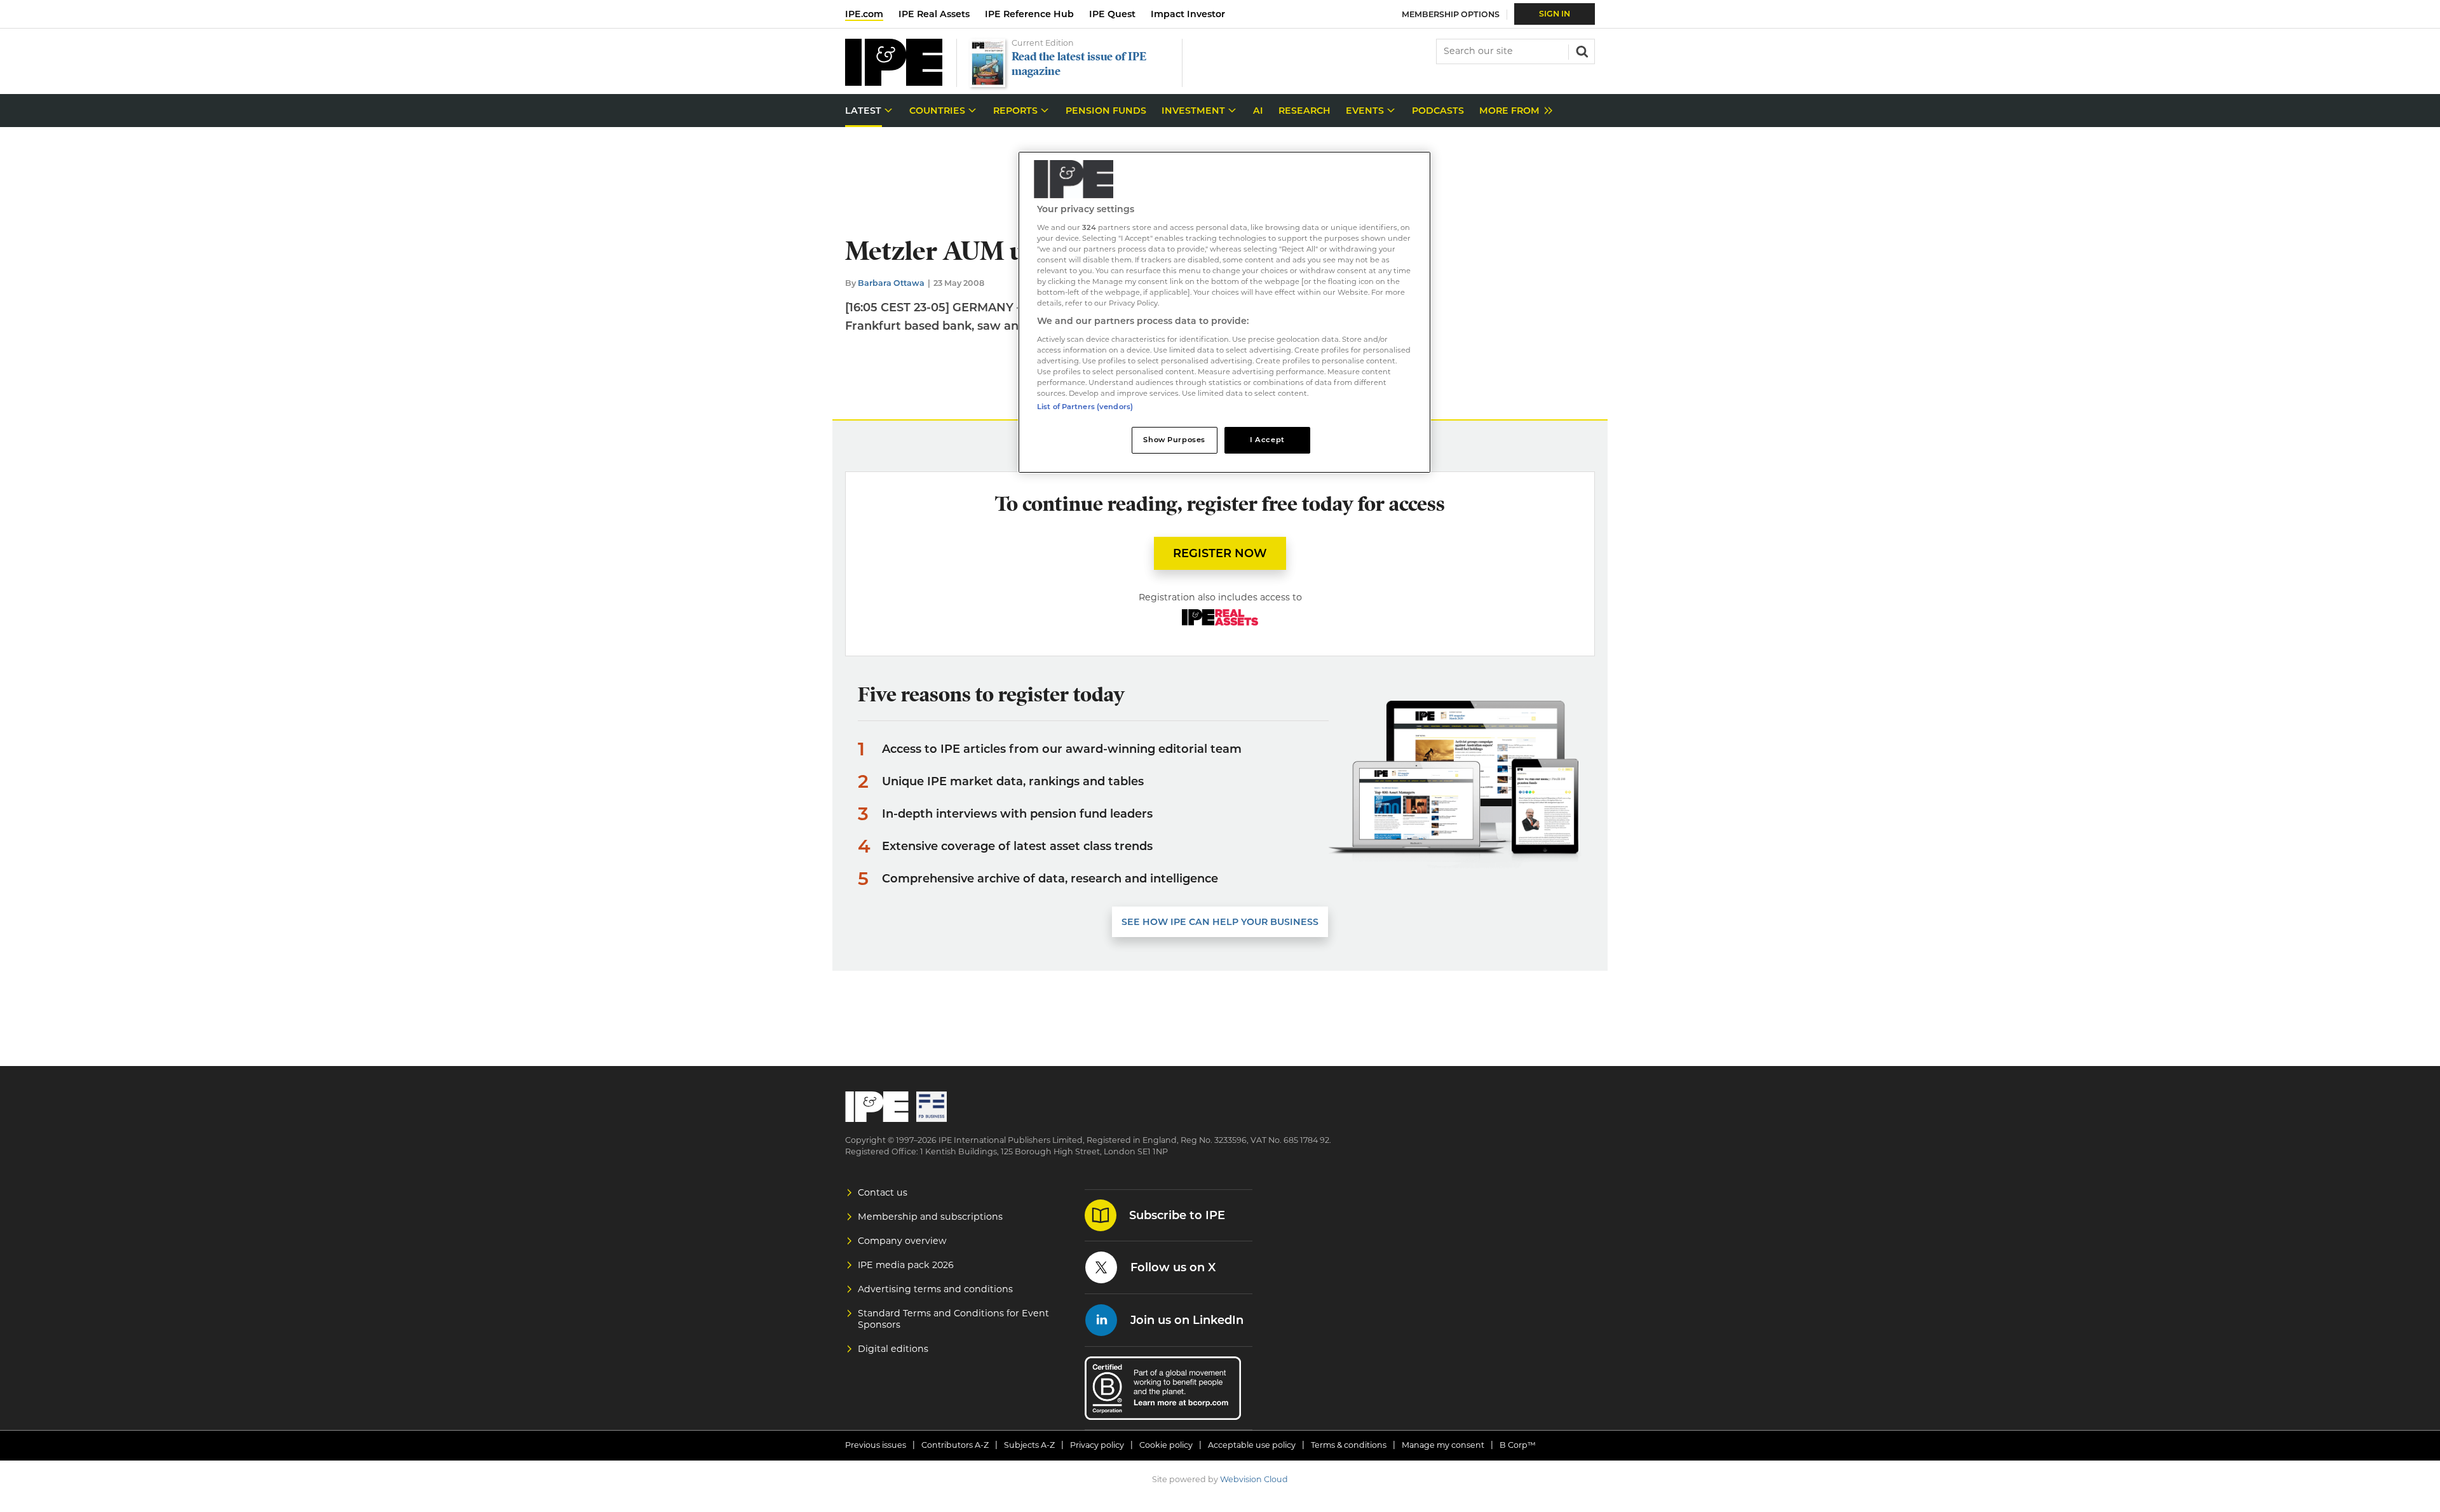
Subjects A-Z (1029, 1445)
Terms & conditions (1349, 1445)
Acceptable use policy (1252, 1445)
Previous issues (876, 1445)
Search (1581, 50)
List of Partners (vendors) (1085, 407)
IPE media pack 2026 (906, 1265)
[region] (1224, 312)
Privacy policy (1097, 1445)
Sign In (1555, 14)
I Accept (1267, 440)
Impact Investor (1188, 14)
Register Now (1220, 553)
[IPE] (894, 82)
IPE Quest (1112, 14)
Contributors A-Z (955, 1445)
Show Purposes (1174, 440)
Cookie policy (1166, 1445)
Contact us (883, 1192)
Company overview (902, 1241)
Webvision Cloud (1254, 1479)
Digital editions (893, 1349)
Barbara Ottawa (891, 283)
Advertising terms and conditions (935, 1289)
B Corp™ (1518, 1445)
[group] (1513, 111)
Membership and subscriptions (930, 1217)
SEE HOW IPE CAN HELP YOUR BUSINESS (1220, 922)
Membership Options (1451, 14)
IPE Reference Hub (1029, 14)
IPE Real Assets (934, 14)
